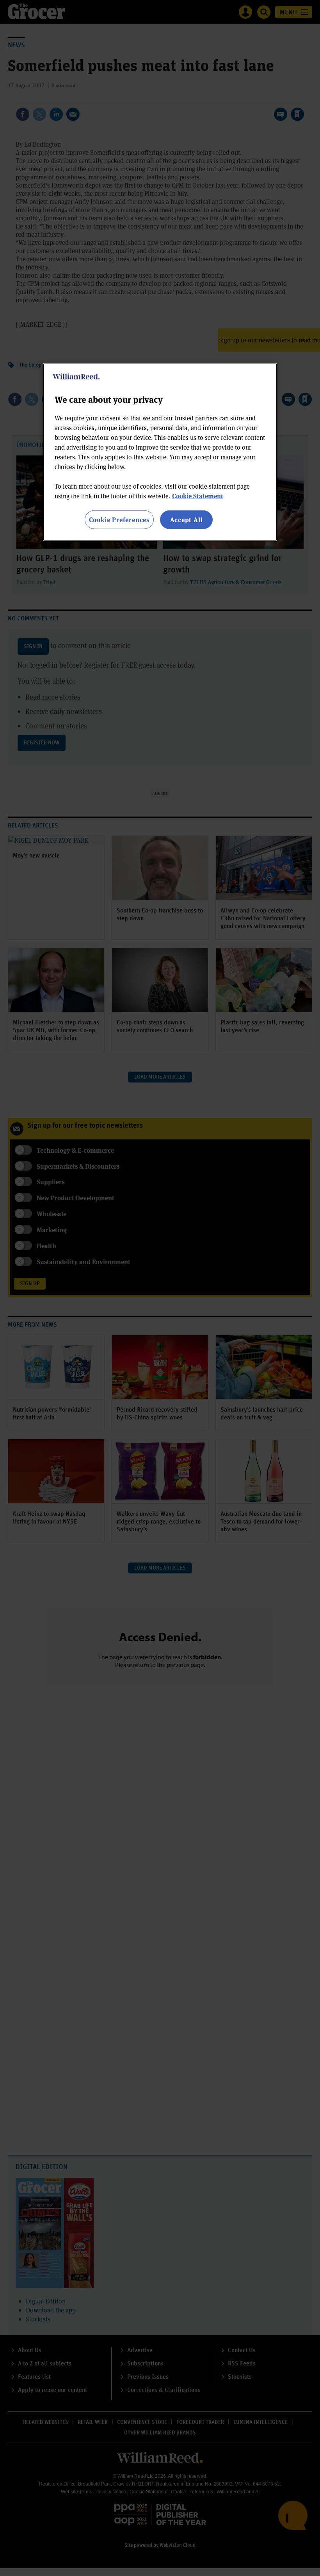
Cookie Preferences (119, 520)
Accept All (187, 520)
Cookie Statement (198, 496)
